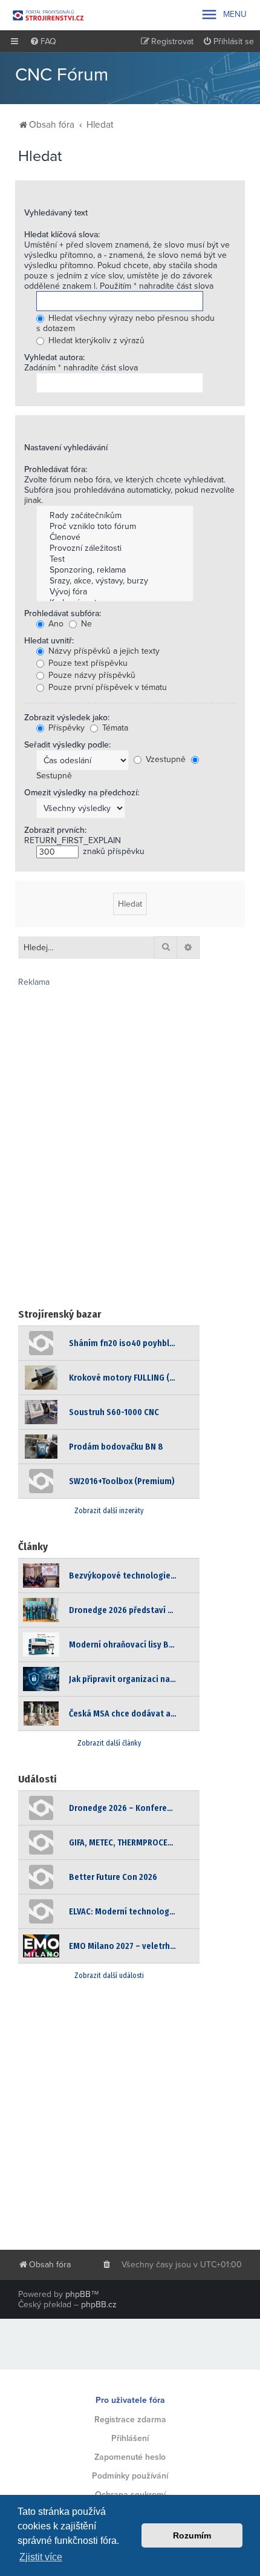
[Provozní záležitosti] (115, 548)
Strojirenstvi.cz (48, 15)
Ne (85, 624)
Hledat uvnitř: (49, 641)
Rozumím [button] (192, 2535)
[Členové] (115, 537)
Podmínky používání (130, 2476)
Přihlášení (130, 2438)
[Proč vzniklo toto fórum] (115, 527)
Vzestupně (164, 759)
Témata (114, 728)
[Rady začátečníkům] (115, 516)
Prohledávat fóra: (56, 469)
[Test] (115, 559)
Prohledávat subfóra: (63, 613)
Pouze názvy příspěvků (91, 675)
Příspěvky (65, 728)
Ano (55, 624)
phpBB (78, 2294)
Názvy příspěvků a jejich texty (103, 651)
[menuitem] (43, 42)
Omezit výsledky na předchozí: (82, 793)
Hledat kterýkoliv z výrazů (95, 340)
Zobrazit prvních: (55, 830)
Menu (223, 15)
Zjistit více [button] (41, 2557)
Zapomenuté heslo (130, 2457)
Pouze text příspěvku (87, 663)
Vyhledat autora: (54, 357)
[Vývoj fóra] (115, 592)
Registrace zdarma (130, 2420)
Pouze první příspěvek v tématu (106, 687)
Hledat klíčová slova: (62, 235)
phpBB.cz (99, 2305)
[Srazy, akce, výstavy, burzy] (115, 581)
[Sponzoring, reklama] (115, 570)
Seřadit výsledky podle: (67, 745)
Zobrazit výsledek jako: (67, 718)
